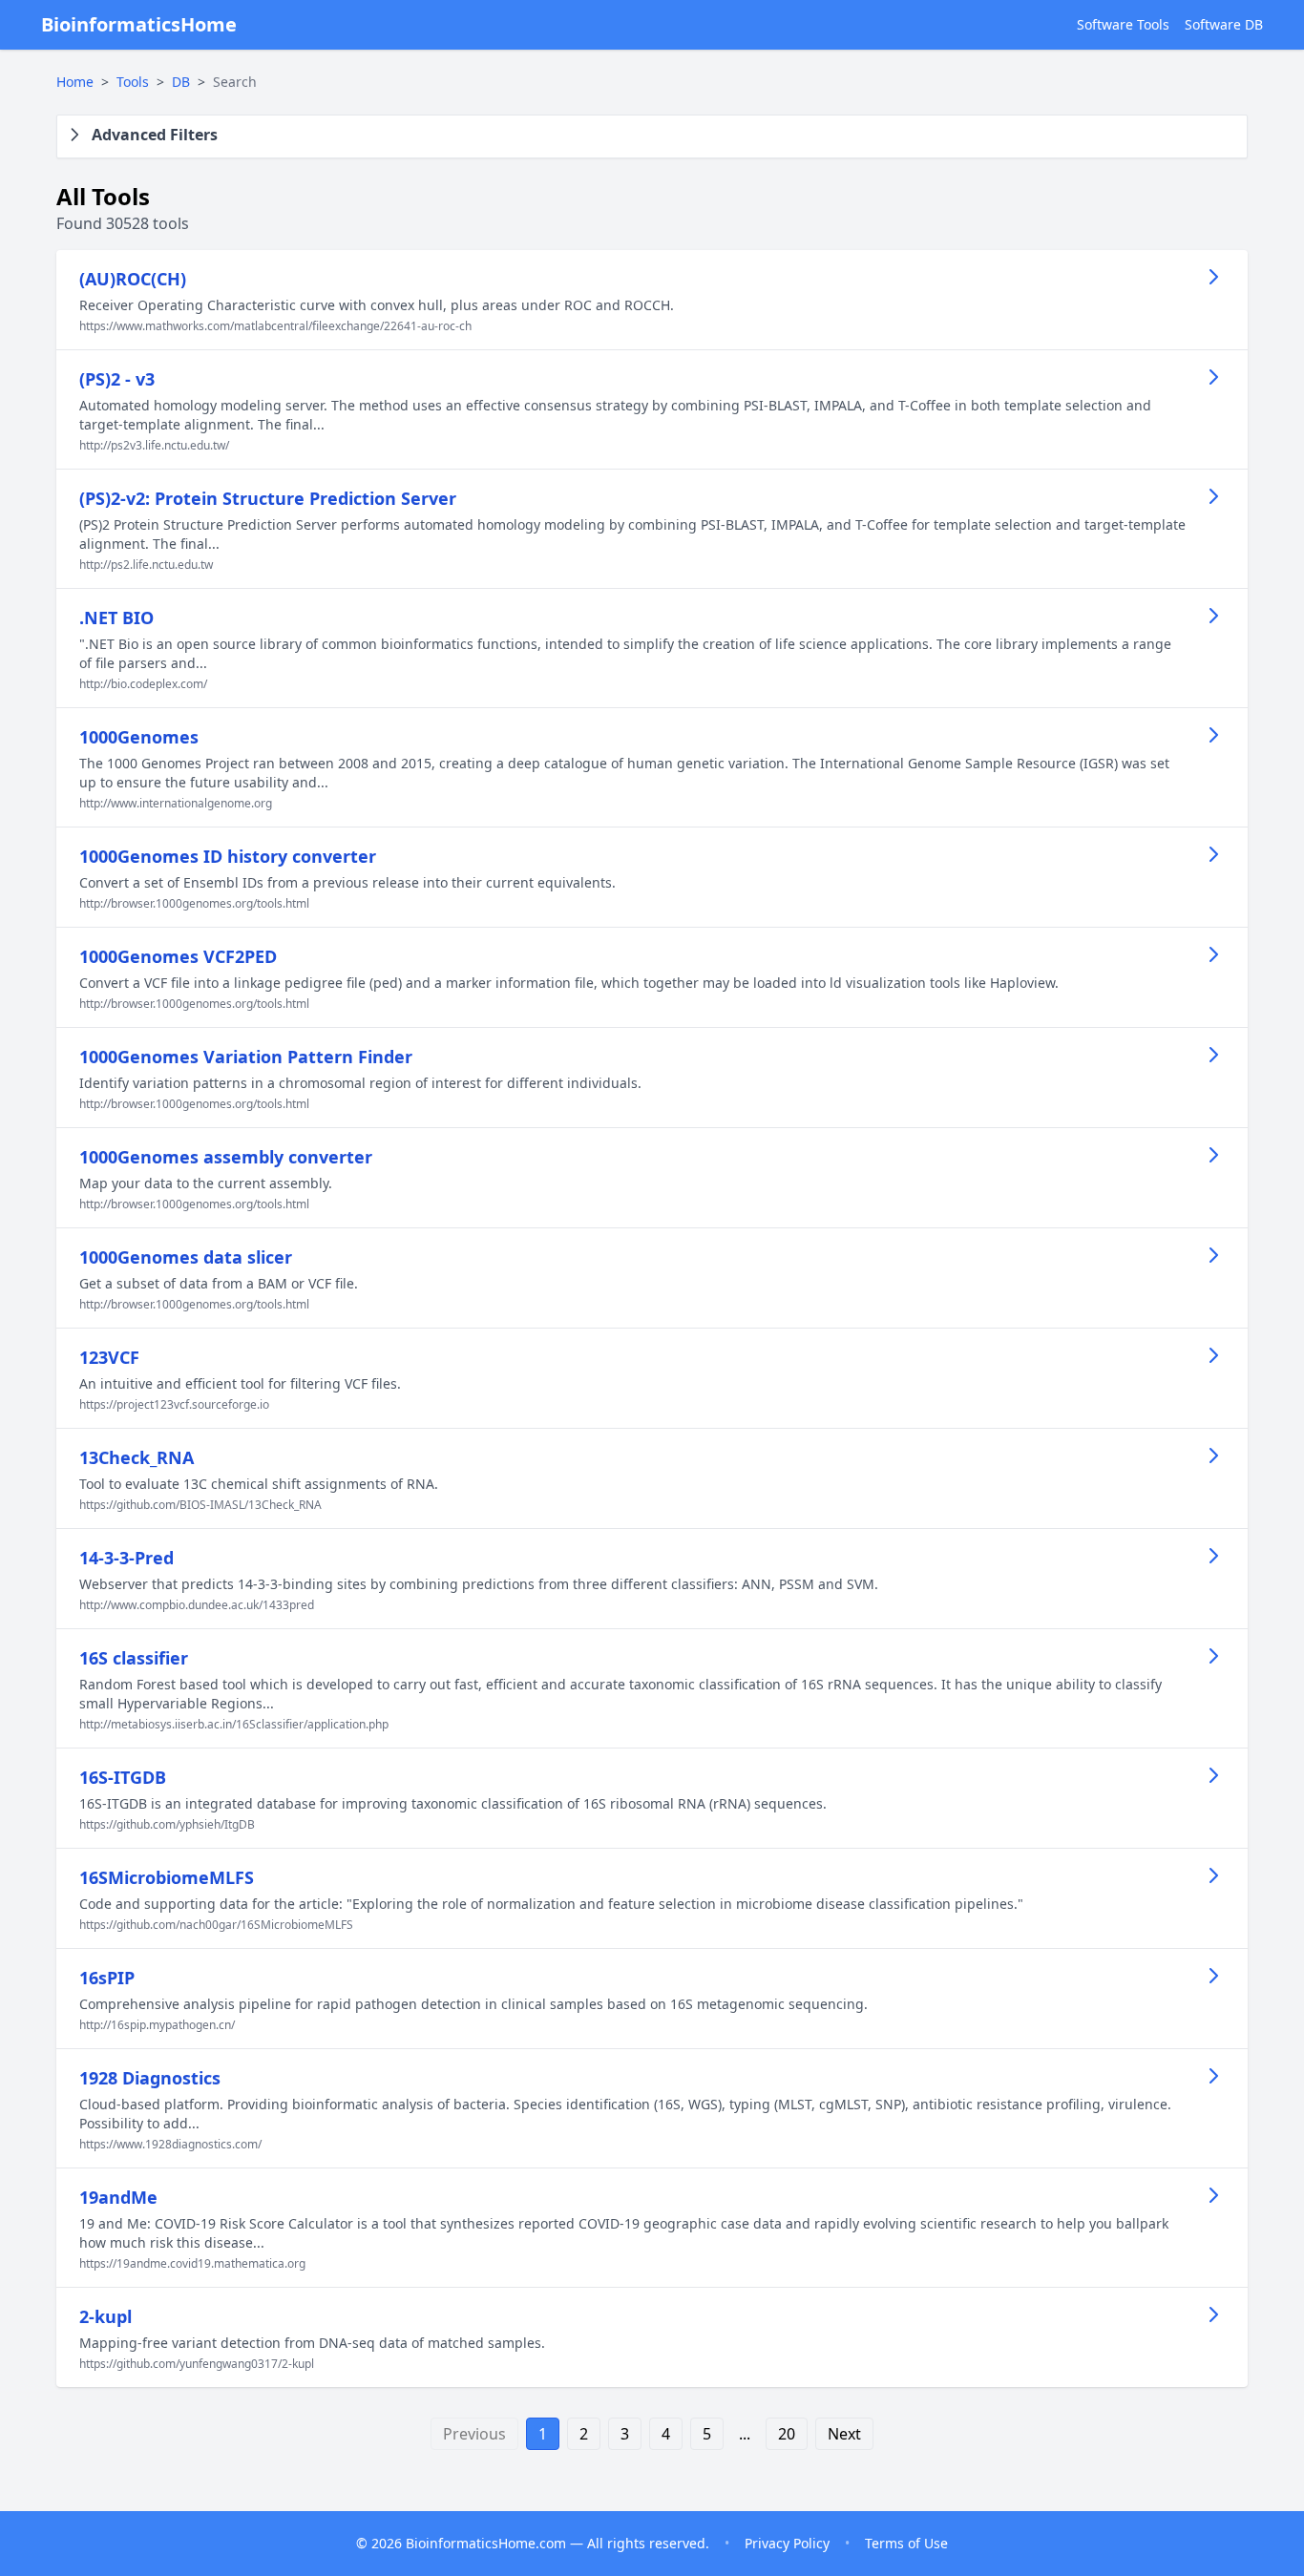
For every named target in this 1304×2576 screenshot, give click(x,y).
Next (844, 2434)
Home (75, 82)
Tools (133, 82)
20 (787, 2434)
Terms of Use (906, 2543)
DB (181, 82)
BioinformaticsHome (139, 24)
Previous (474, 2434)
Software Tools (1123, 24)
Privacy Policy (787, 2543)
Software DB (1224, 24)
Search (235, 82)
